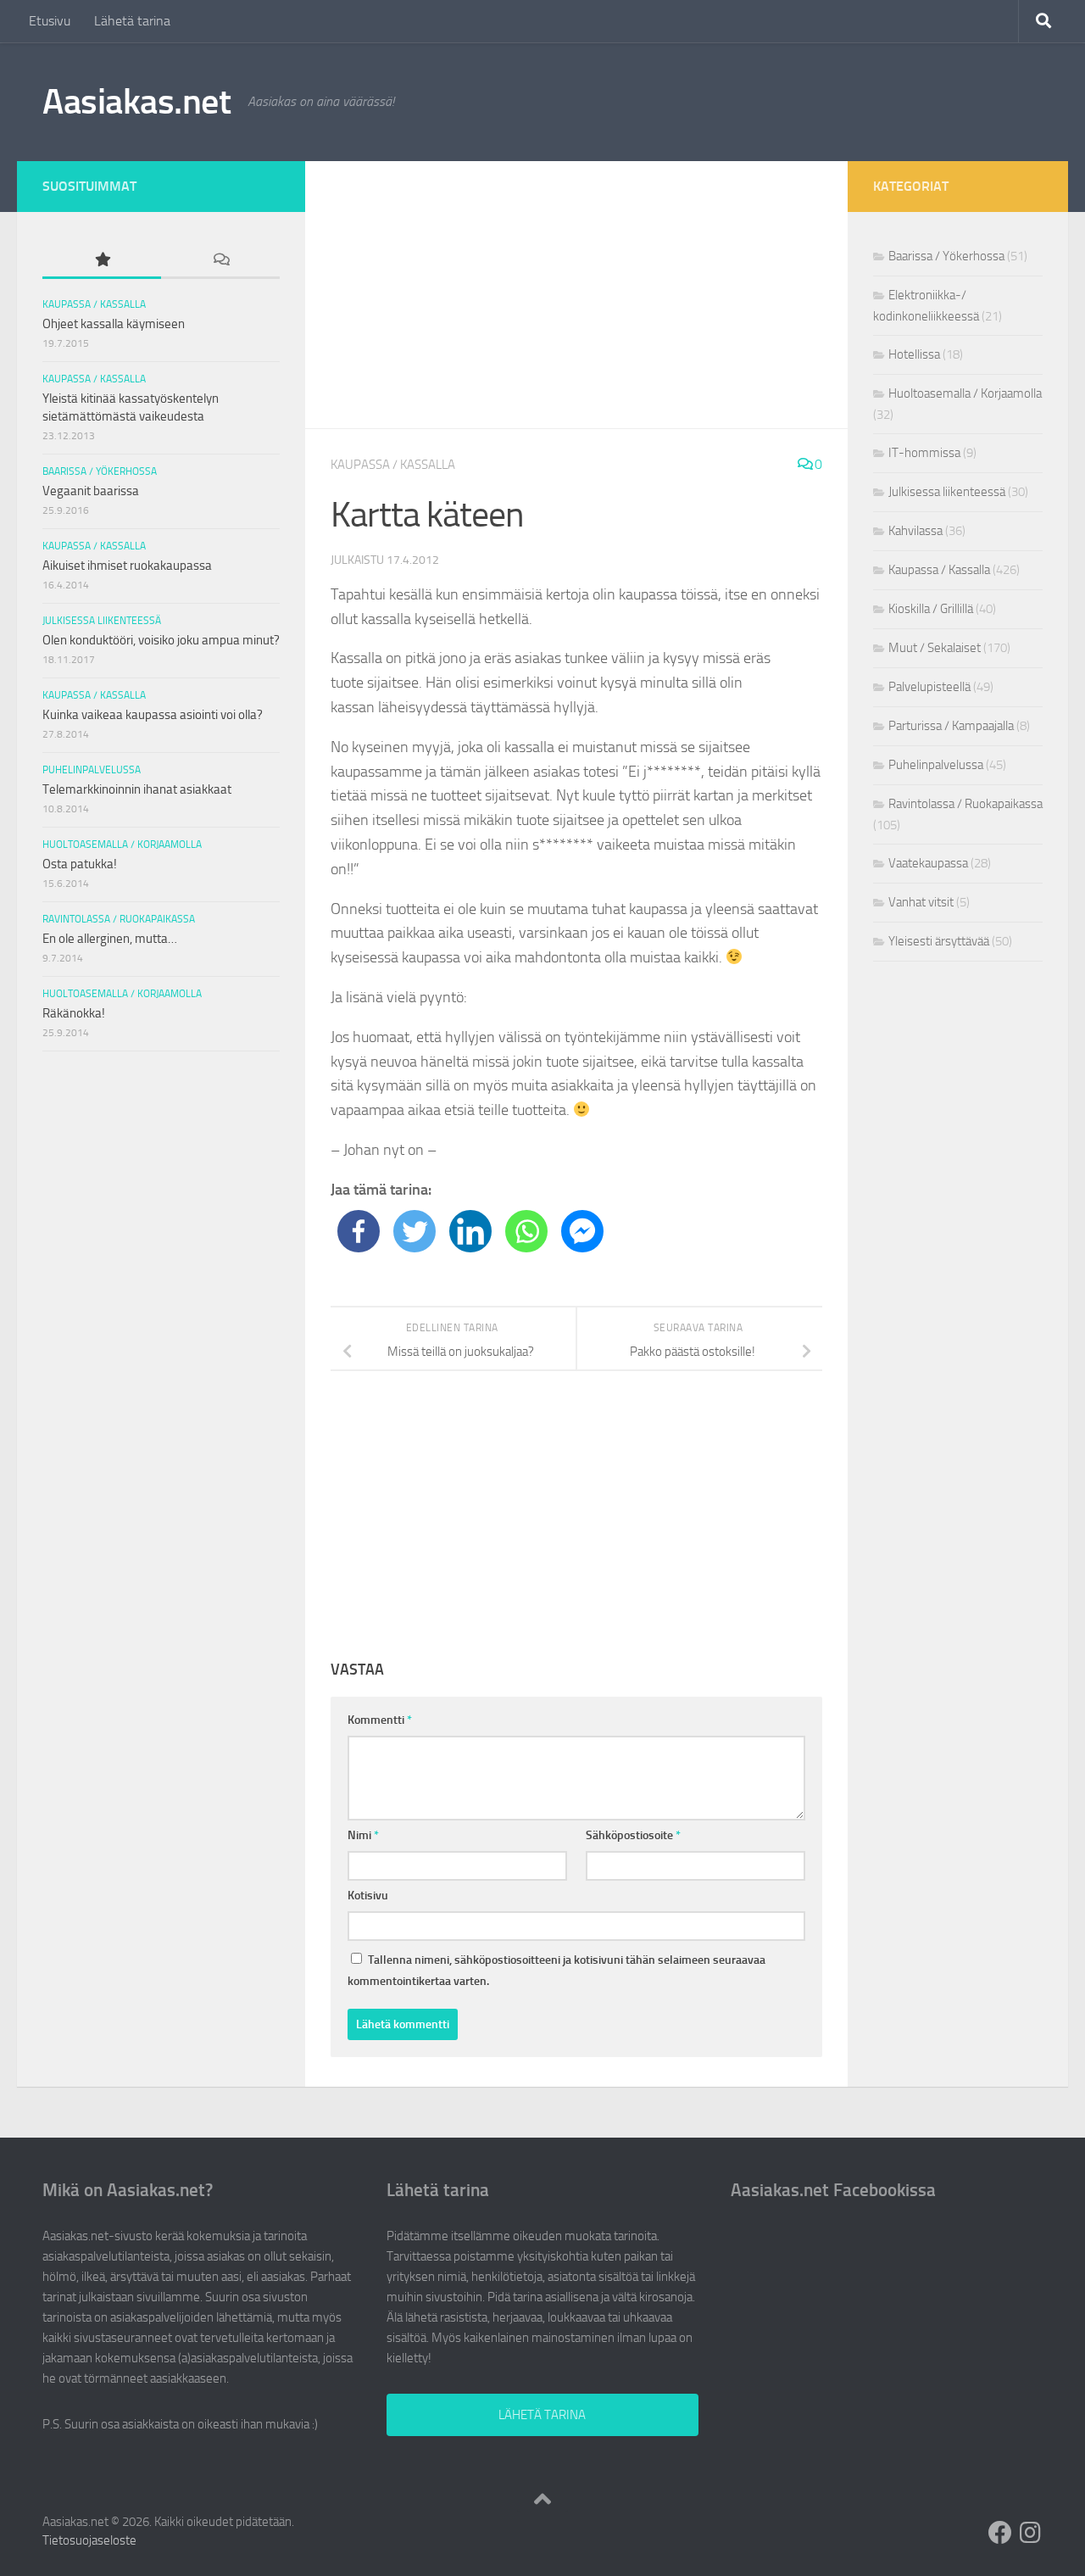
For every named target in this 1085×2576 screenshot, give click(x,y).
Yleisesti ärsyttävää (939, 941)
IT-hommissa (924, 453)
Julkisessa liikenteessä (102, 621)
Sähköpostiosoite (633, 1835)
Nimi (363, 1835)
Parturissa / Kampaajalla (951, 726)
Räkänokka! (74, 1013)
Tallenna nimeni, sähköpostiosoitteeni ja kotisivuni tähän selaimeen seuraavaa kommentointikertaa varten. (556, 1971)
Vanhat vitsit (921, 902)
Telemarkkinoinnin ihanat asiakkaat (137, 789)
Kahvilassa (915, 531)
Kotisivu (368, 1896)
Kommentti (380, 1720)
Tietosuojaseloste (89, 2540)
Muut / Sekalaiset (935, 648)
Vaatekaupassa (928, 863)
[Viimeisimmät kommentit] (220, 261)
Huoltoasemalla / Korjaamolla (122, 845)
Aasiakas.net (136, 102)
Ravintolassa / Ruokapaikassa (119, 919)
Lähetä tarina (132, 21)
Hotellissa (914, 354)
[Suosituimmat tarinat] (102, 261)
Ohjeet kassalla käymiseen (114, 324)
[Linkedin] (470, 1231)
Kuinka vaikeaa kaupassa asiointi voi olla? (153, 715)
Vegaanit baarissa (91, 491)
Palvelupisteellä (929, 687)
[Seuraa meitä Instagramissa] (1031, 2533)
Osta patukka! (80, 864)
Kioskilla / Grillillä (931, 609)
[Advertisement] (576, 295)
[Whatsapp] (526, 1231)
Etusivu (50, 21)
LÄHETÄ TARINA (542, 2415)
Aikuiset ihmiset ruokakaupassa (127, 566)
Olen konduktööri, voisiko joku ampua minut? (161, 640)
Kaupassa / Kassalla (393, 465)
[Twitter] (415, 1231)
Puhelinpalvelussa (92, 770)
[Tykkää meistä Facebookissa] (1000, 2533)
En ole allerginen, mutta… (110, 939)
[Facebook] (359, 1231)
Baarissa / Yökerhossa (100, 471)
